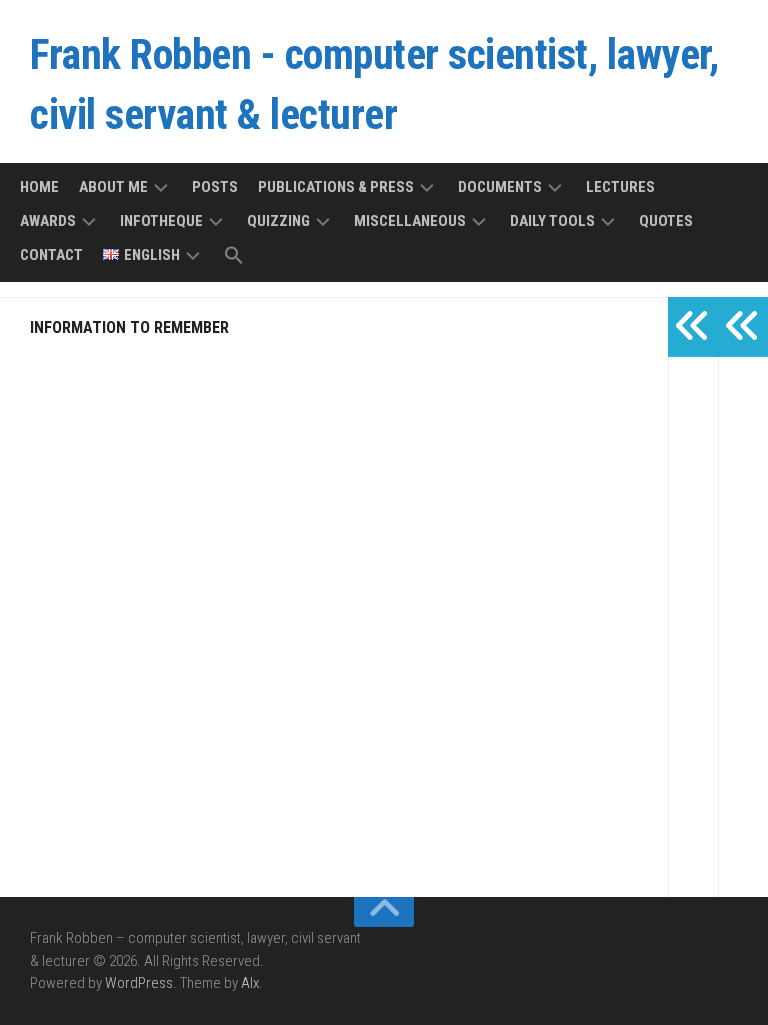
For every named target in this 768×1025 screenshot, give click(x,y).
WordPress (139, 983)
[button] (234, 256)
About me (113, 187)
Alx (250, 983)
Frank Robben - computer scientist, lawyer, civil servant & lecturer (374, 84)
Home (39, 187)
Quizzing (278, 221)
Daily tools (552, 221)
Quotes (666, 221)
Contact (51, 255)
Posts (215, 187)
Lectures (620, 187)
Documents (500, 187)
